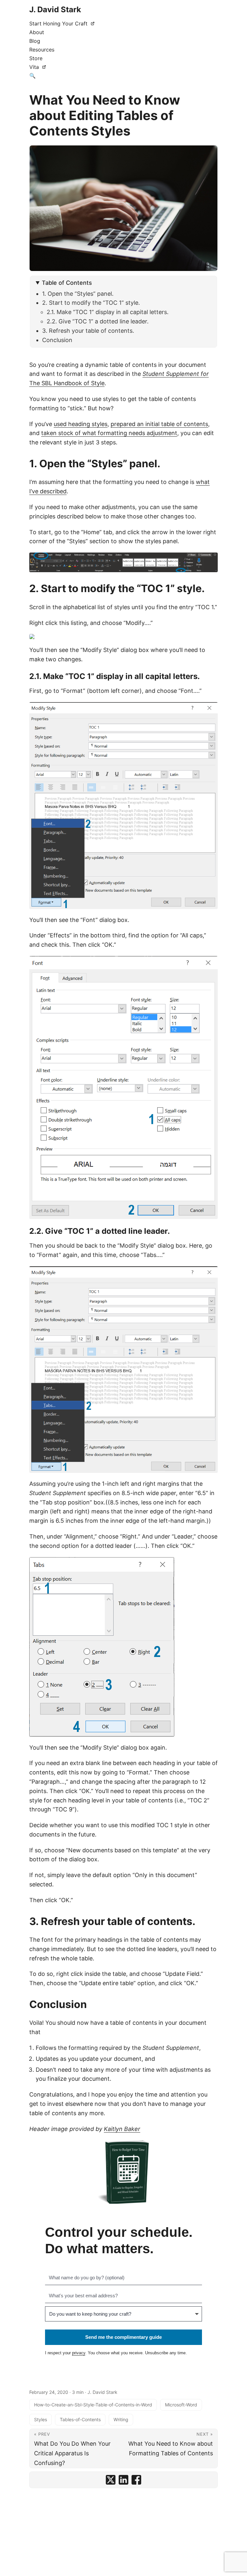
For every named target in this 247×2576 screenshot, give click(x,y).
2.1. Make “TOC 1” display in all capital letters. (108, 312)
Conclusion (57, 340)
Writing (121, 2419)
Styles (41, 2419)
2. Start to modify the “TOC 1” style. (91, 303)
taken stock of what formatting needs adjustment (109, 433)
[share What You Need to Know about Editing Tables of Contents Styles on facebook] (136, 2480)
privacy (79, 2353)
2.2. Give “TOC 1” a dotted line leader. (98, 321)
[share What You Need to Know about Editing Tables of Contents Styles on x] (111, 2480)
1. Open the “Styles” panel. (78, 294)
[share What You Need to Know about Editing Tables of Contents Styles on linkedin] (123, 2480)
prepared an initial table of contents (159, 424)
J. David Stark (55, 9)
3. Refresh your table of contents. (88, 331)
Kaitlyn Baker (122, 2129)
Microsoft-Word (181, 2405)
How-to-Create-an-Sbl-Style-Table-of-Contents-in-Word (93, 2405)
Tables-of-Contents (80, 2419)
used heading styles (81, 424)
